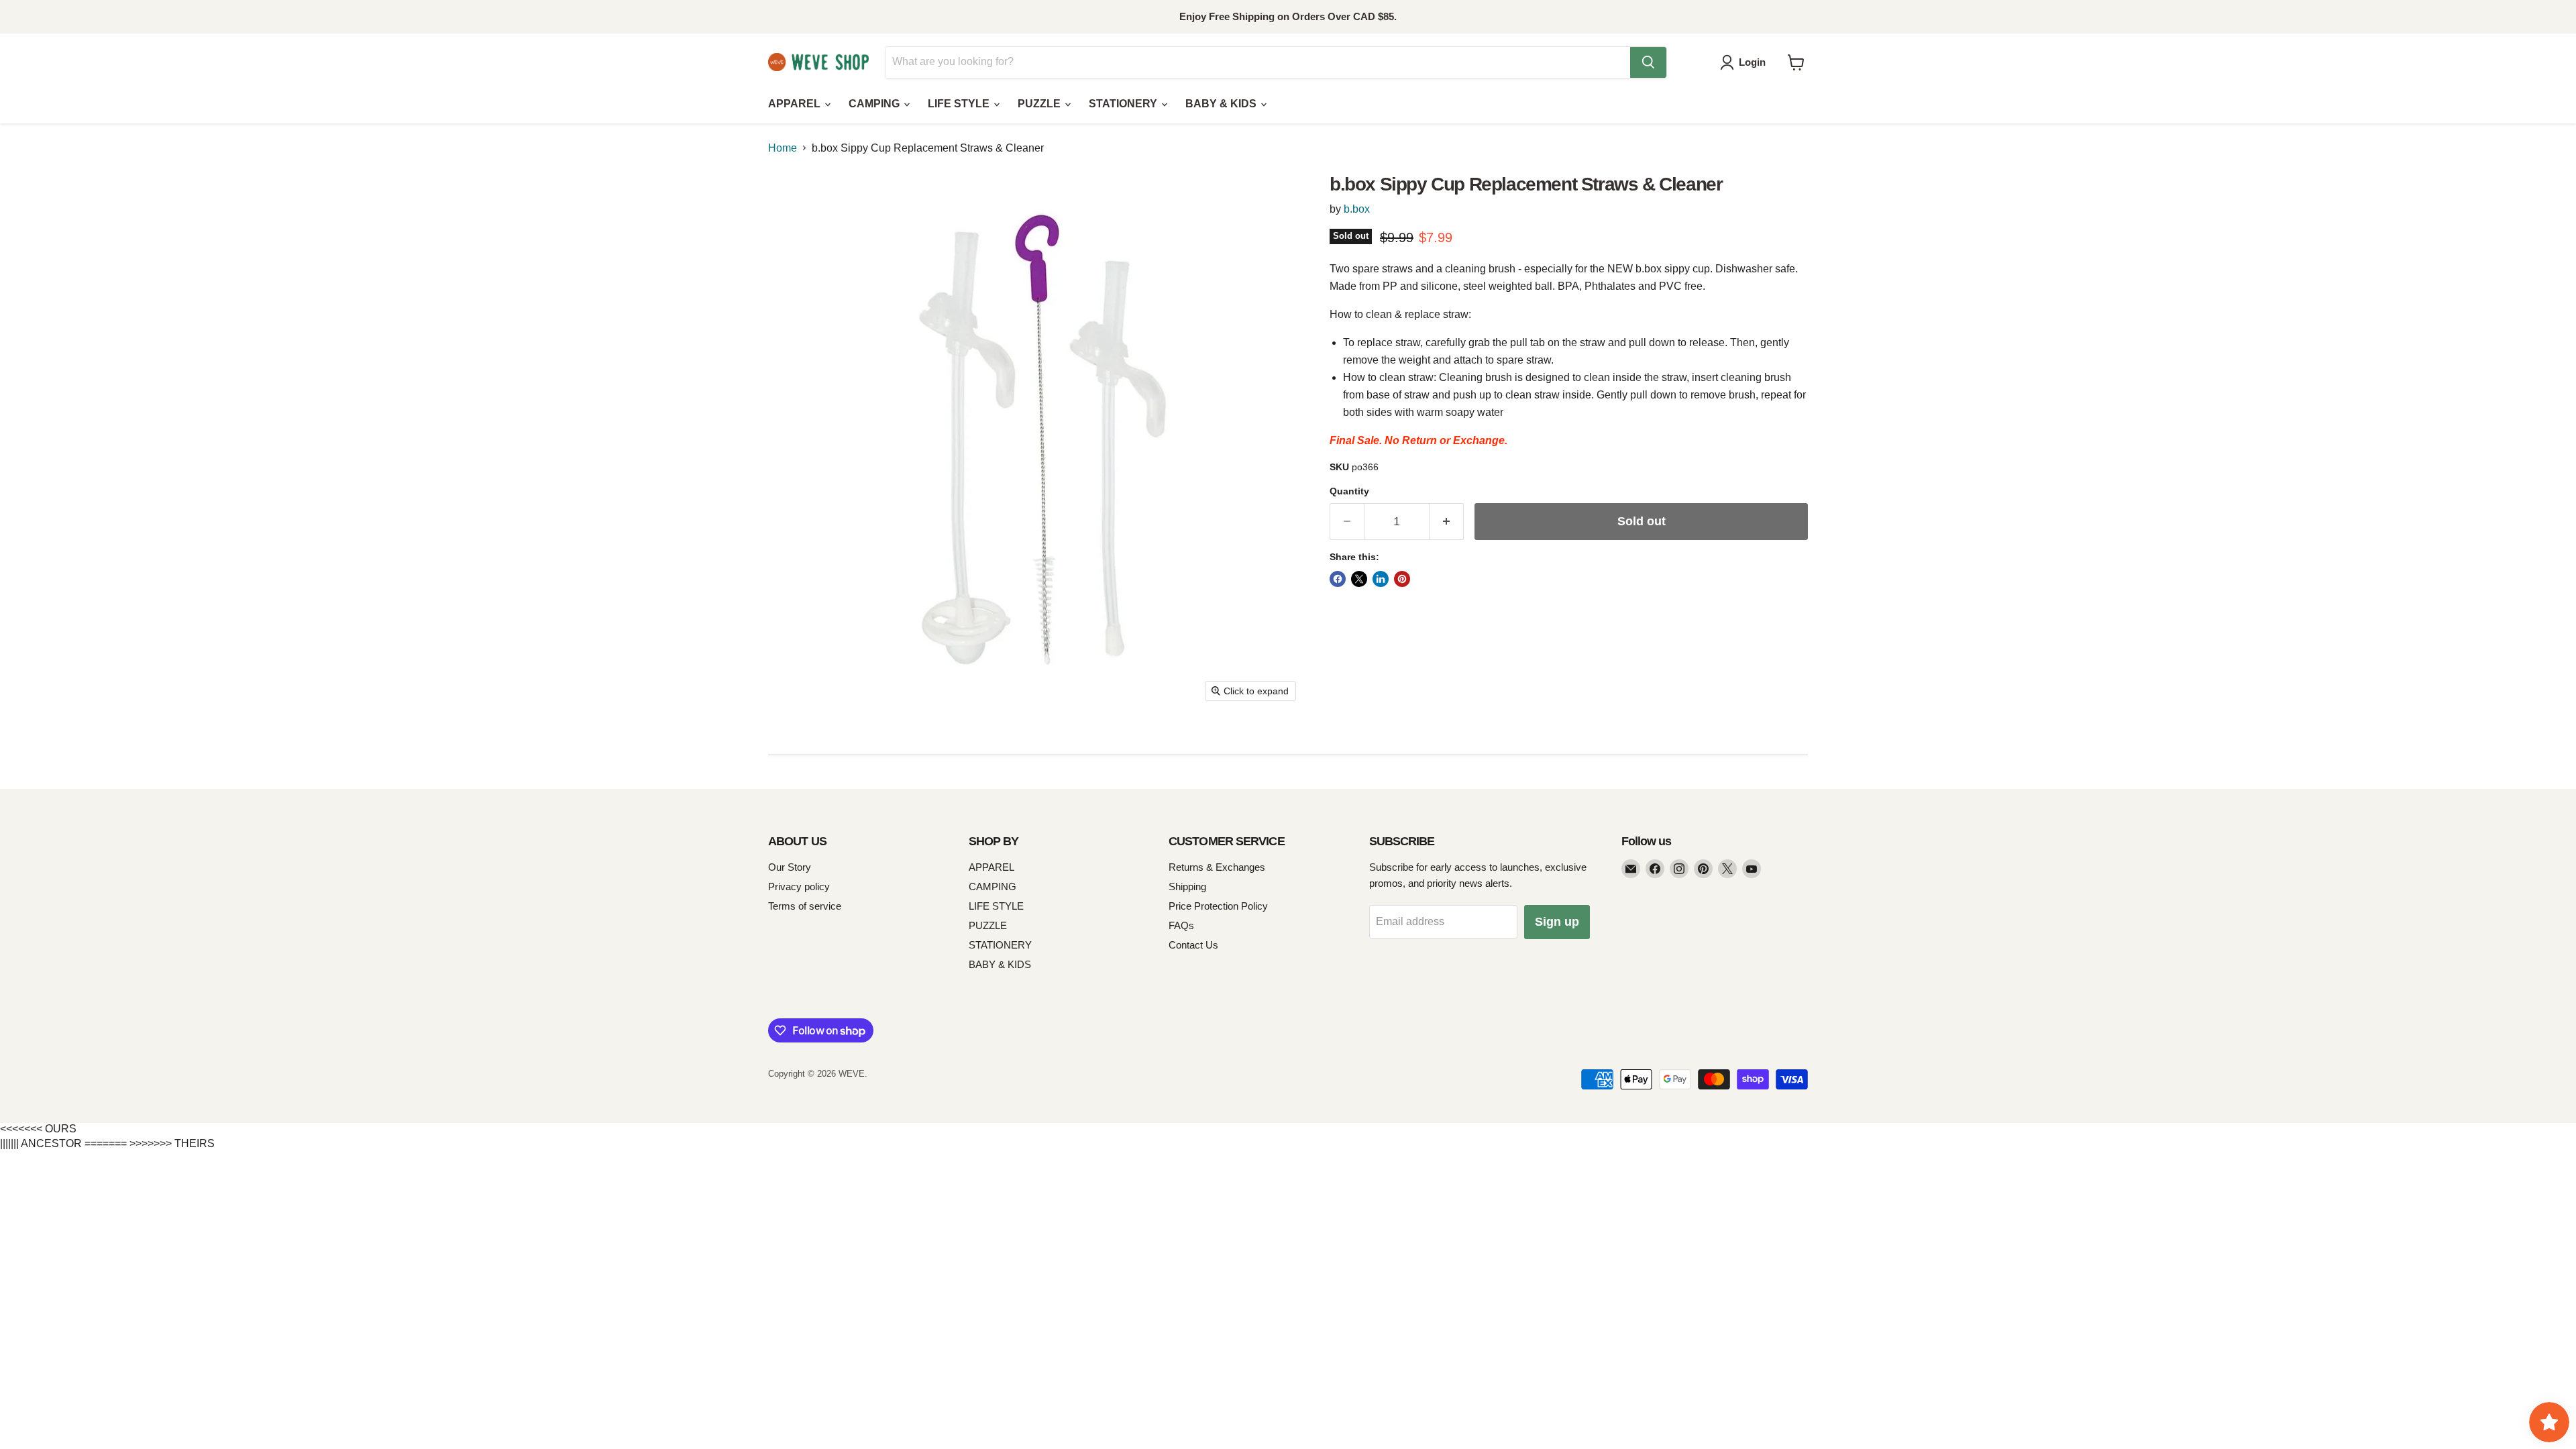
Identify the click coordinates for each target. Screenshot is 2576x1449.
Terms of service (805, 906)
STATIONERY (1124, 104)
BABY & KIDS (1222, 104)
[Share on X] (1359, 579)
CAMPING (875, 104)
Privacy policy (799, 887)
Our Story (790, 867)
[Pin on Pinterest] (1402, 579)
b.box (1357, 209)
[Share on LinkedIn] (1381, 579)
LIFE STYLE (960, 104)
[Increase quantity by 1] (1447, 522)
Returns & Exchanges (1217, 867)
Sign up (1557, 922)
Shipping (1187, 887)
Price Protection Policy (1218, 906)
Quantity (1349, 491)
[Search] (1648, 62)
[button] (1746, 62)
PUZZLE (1040, 104)
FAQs (1181, 925)
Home (783, 148)
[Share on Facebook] (1338, 579)
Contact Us (1193, 945)
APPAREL (796, 104)
